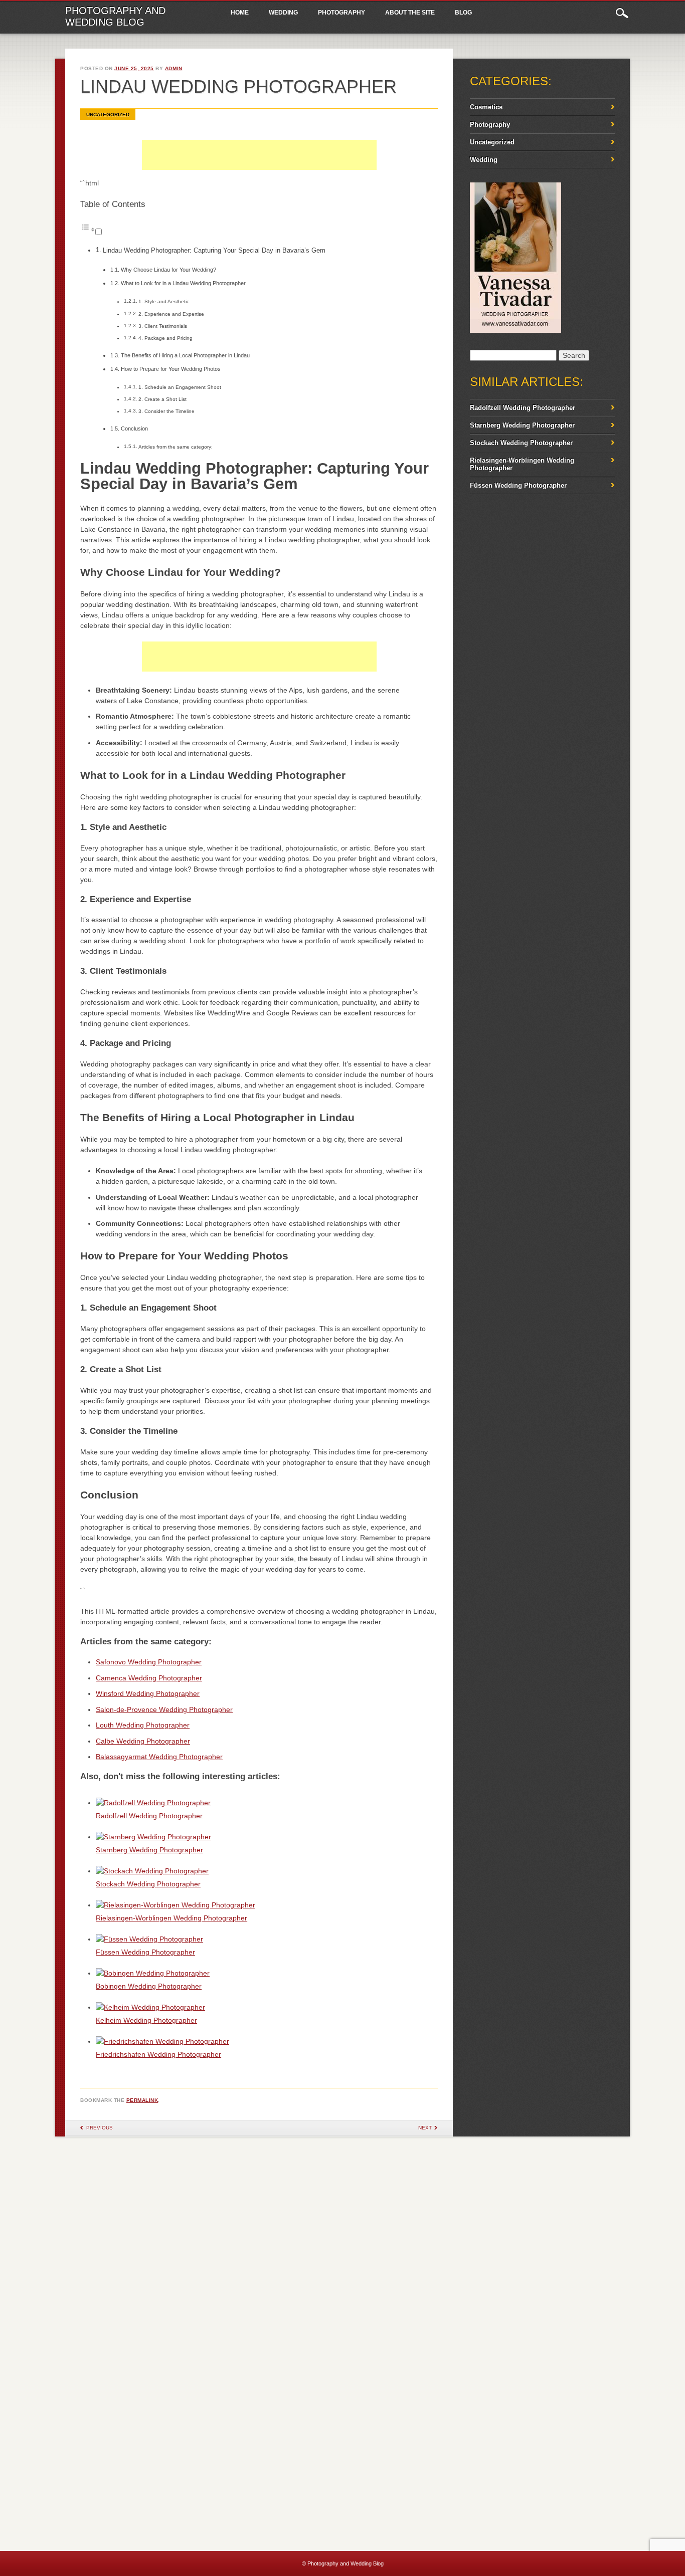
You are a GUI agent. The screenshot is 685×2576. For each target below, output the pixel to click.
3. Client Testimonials (163, 326)
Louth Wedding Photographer (143, 1725)
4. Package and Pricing (165, 338)
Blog (463, 13)
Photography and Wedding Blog (115, 16)
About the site (410, 13)
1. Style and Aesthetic (164, 301)
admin (174, 68)
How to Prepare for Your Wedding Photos (171, 369)
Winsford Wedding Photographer (148, 1693)
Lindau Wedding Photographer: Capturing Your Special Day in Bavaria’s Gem (214, 251)
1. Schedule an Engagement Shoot (180, 387)
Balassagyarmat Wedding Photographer (159, 1757)
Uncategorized (108, 115)
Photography (341, 13)
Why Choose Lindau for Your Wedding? (168, 270)
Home (240, 13)
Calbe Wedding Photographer (143, 1741)
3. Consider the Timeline (166, 411)
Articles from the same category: (176, 447)
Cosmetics (486, 107)
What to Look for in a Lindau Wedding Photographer (183, 283)
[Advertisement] (259, 165)
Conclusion (134, 428)
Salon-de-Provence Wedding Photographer (164, 1709)
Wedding (283, 13)
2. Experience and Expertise (171, 314)
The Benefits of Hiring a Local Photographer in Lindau (185, 355)
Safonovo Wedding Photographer (149, 1662)
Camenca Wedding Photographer (149, 1678)
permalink (142, 2100)
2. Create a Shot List (162, 399)
